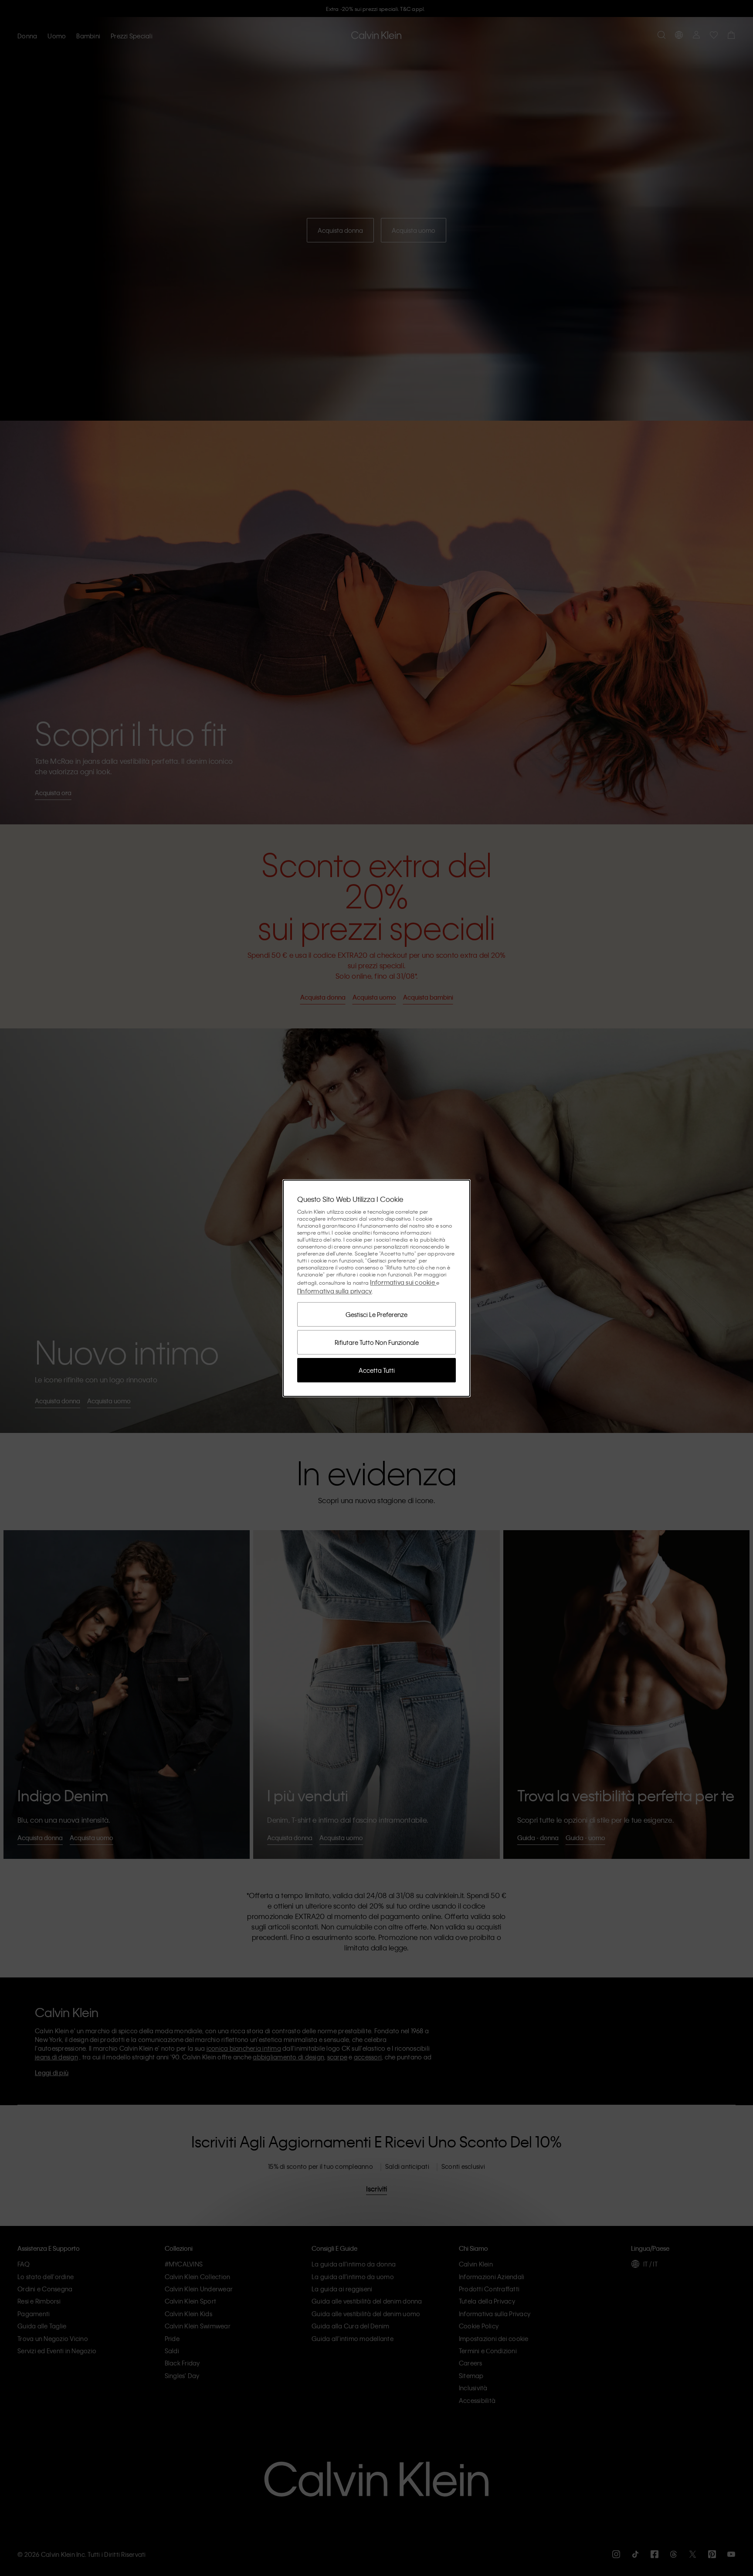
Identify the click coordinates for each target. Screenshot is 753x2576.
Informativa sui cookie (403, 1282)
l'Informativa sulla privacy (335, 1291)
